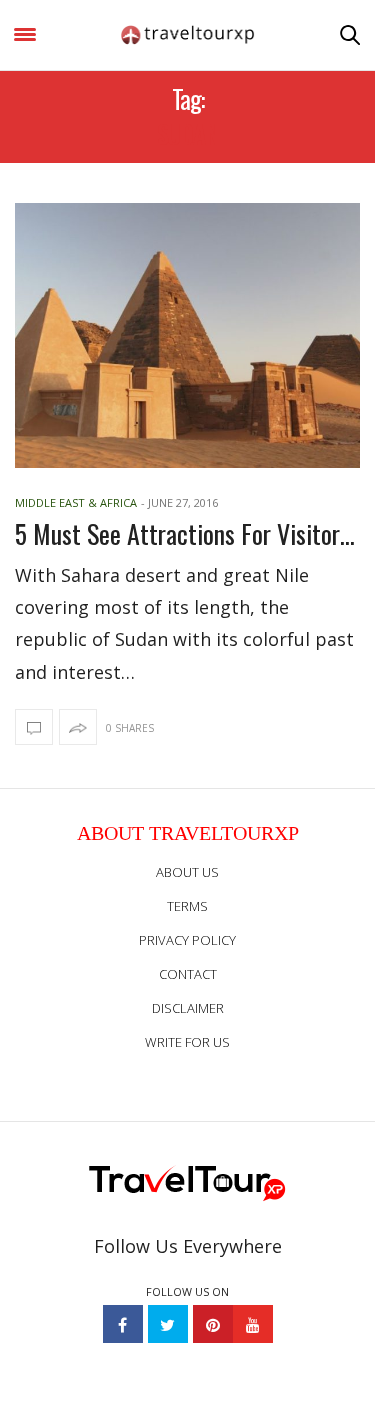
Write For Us (187, 1042)
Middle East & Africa (76, 502)
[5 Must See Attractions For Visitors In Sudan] (187, 335)
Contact (188, 974)
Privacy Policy (187, 940)
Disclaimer (188, 1008)
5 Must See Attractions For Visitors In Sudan (187, 533)
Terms (187, 906)
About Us (187, 872)
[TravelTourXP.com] (188, 35)
